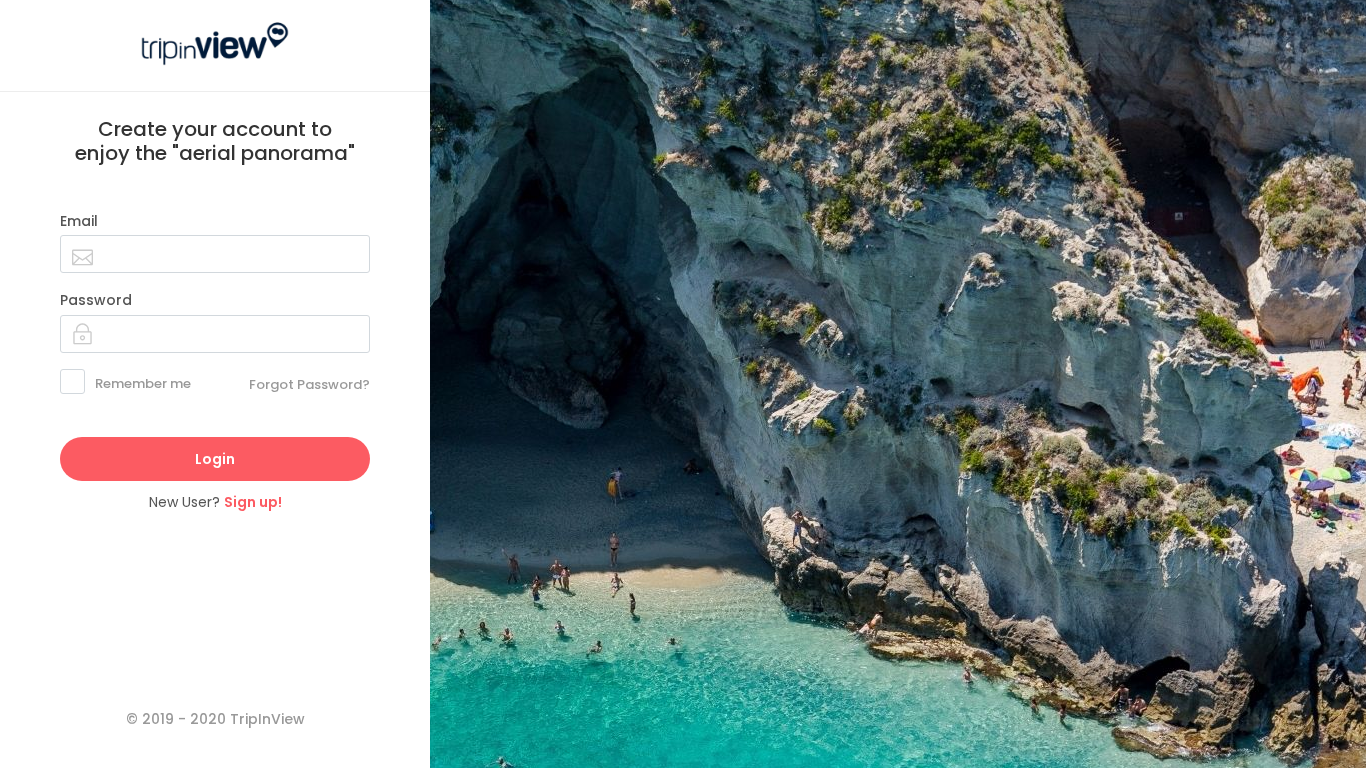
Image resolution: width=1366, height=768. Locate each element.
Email (79, 221)
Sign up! (253, 502)
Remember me (143, 383)
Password (96, 300)
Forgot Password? (309, 384)
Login (215, 459)
